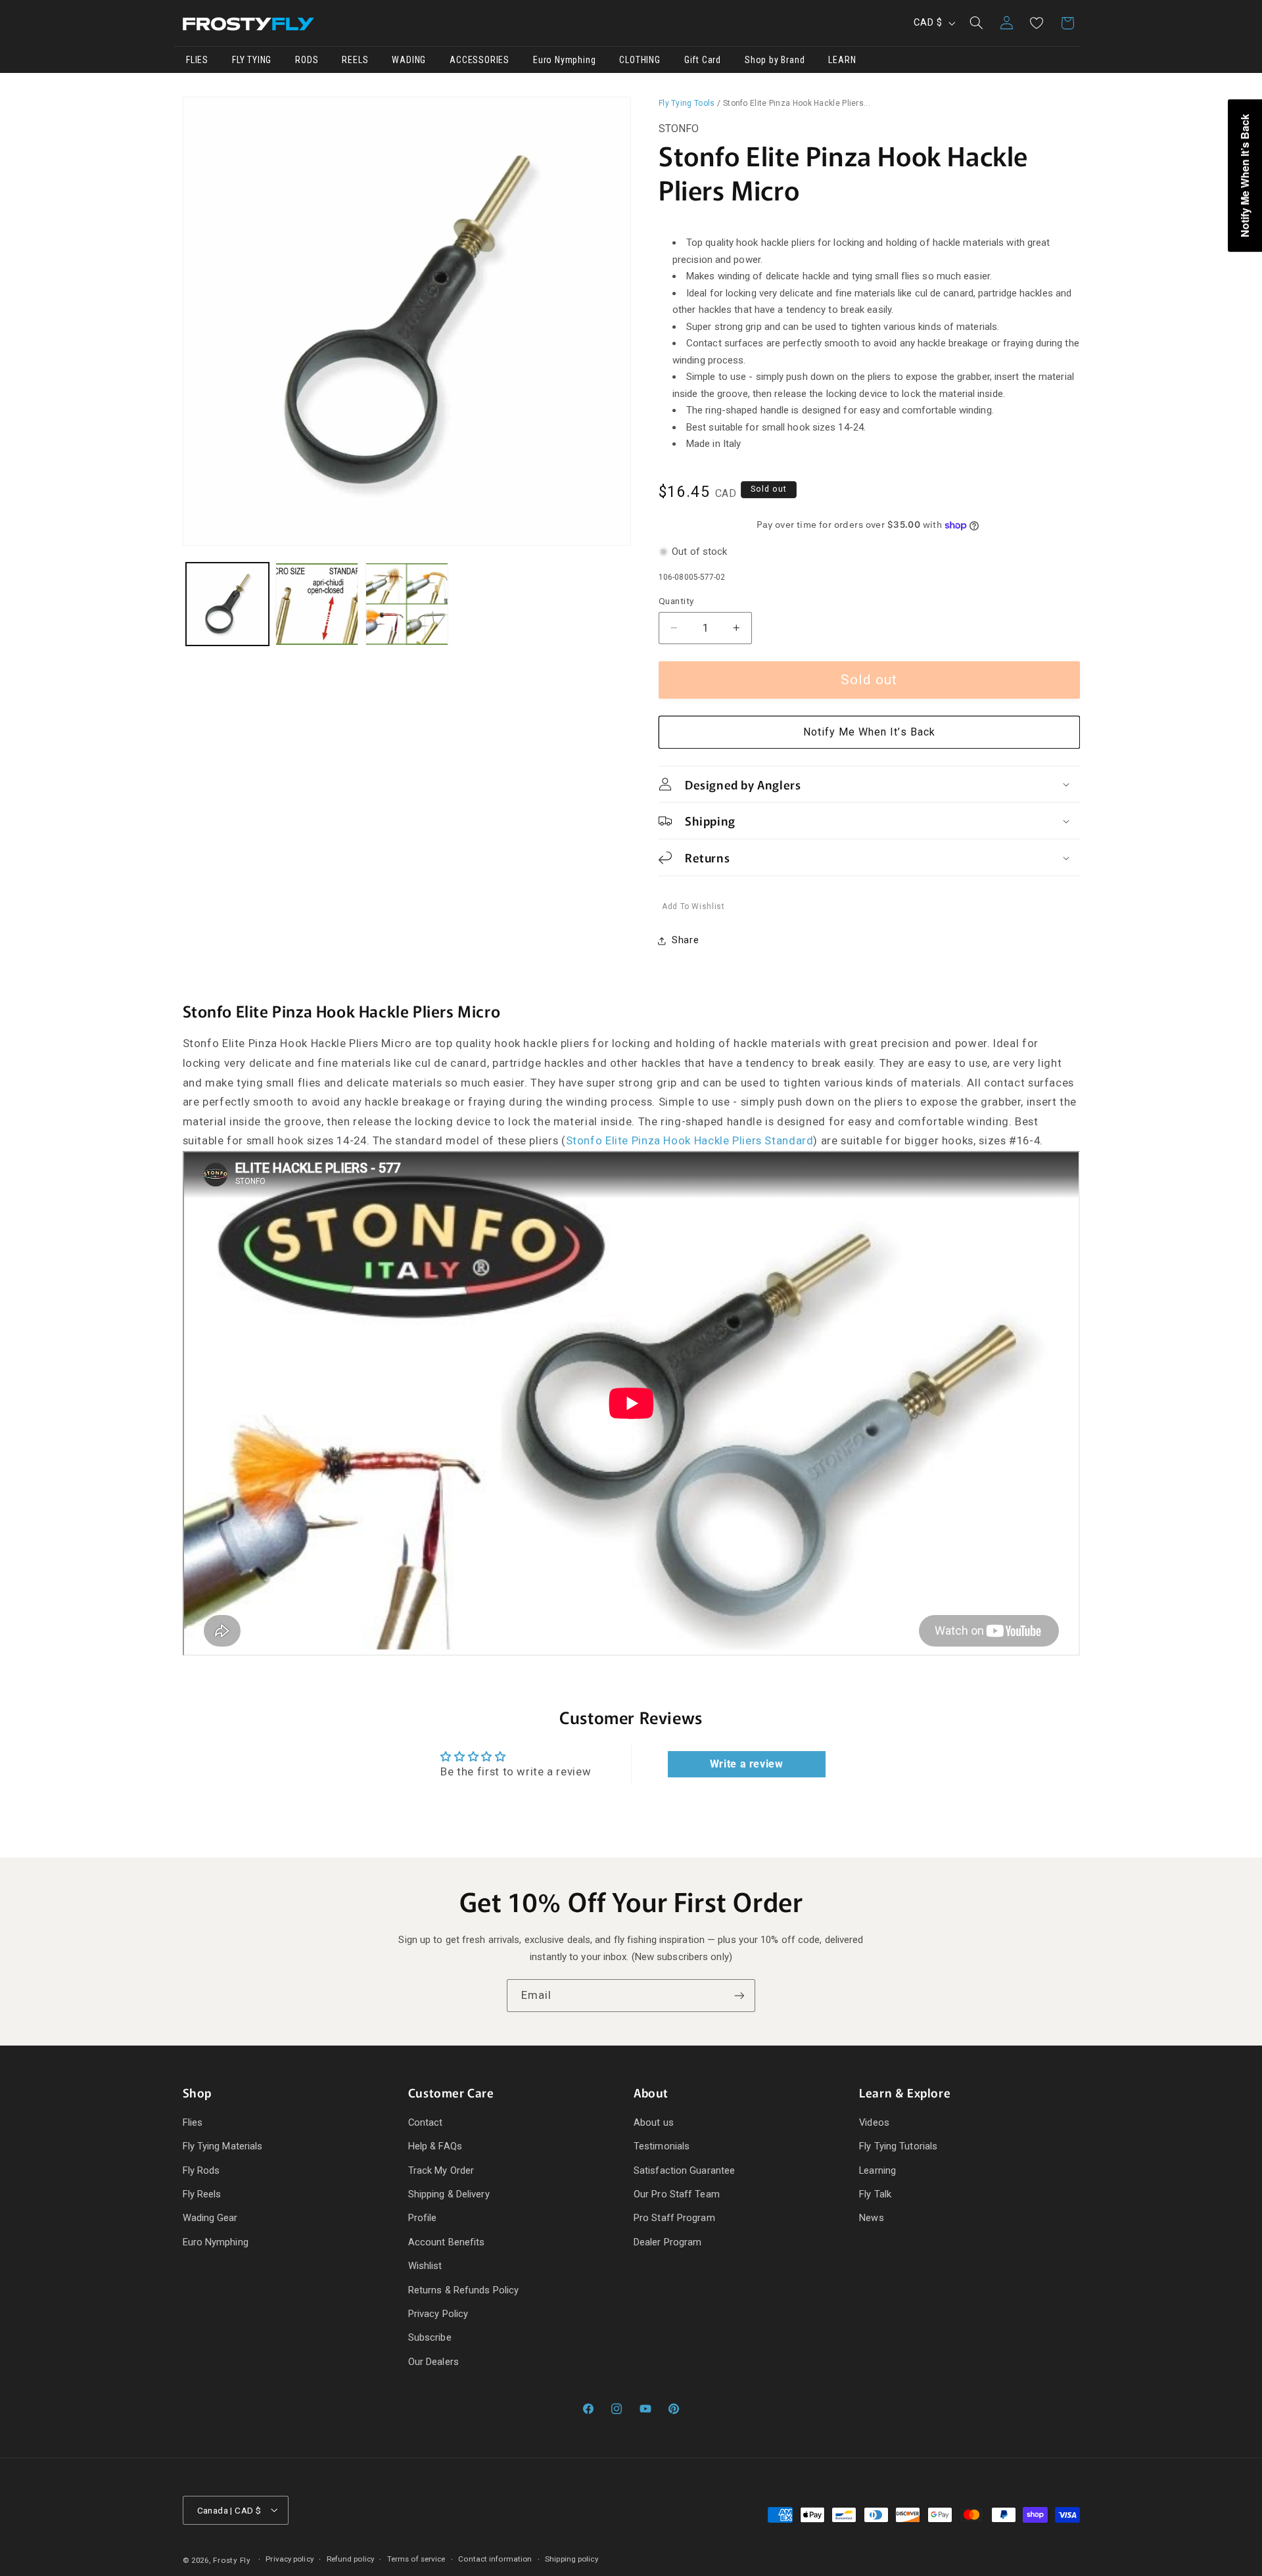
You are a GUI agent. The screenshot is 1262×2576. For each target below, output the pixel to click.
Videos (874, 2122)
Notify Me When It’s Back (869, 733)
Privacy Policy (438, 2314)
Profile (423, 2218)
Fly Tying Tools (687, 103)
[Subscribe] (739, 1995)
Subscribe (430, 2337)
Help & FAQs (435, 2146)
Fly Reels (202, 2194)
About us (654, 2122)
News (871, 2218)
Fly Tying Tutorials (898, 2146)
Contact (426, 2122)
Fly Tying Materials (223, 2146)
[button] (976, 23)
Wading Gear (210, 2218)
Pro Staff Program (674, 2218)
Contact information (495, 2559)
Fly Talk (875, 2194)
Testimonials (662, 2146)
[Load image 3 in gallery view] (407, 604)
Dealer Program (667, 2242)
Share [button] (685, 941)
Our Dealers (433, 2362)
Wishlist (425, 2266)
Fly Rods (201, 2170)
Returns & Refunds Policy (463, 2290)
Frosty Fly (231, 2560)
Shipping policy (572, 2559)
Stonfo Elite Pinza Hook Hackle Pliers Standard (690, 1140)
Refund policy (350, 2559)
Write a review (747, 1764)
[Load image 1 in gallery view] (227, 604)
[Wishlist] (1037, 23)
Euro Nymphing (216, 2242)
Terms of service (416, 2559)
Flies (193, 2122)
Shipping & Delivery (449, 2194)
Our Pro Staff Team (677, 2194)
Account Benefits (447, 2242)
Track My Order (441, 2170)
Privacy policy (289, 2559)
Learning (877, 2170)
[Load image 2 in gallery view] (317, 604)
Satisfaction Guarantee (684, 2170)
